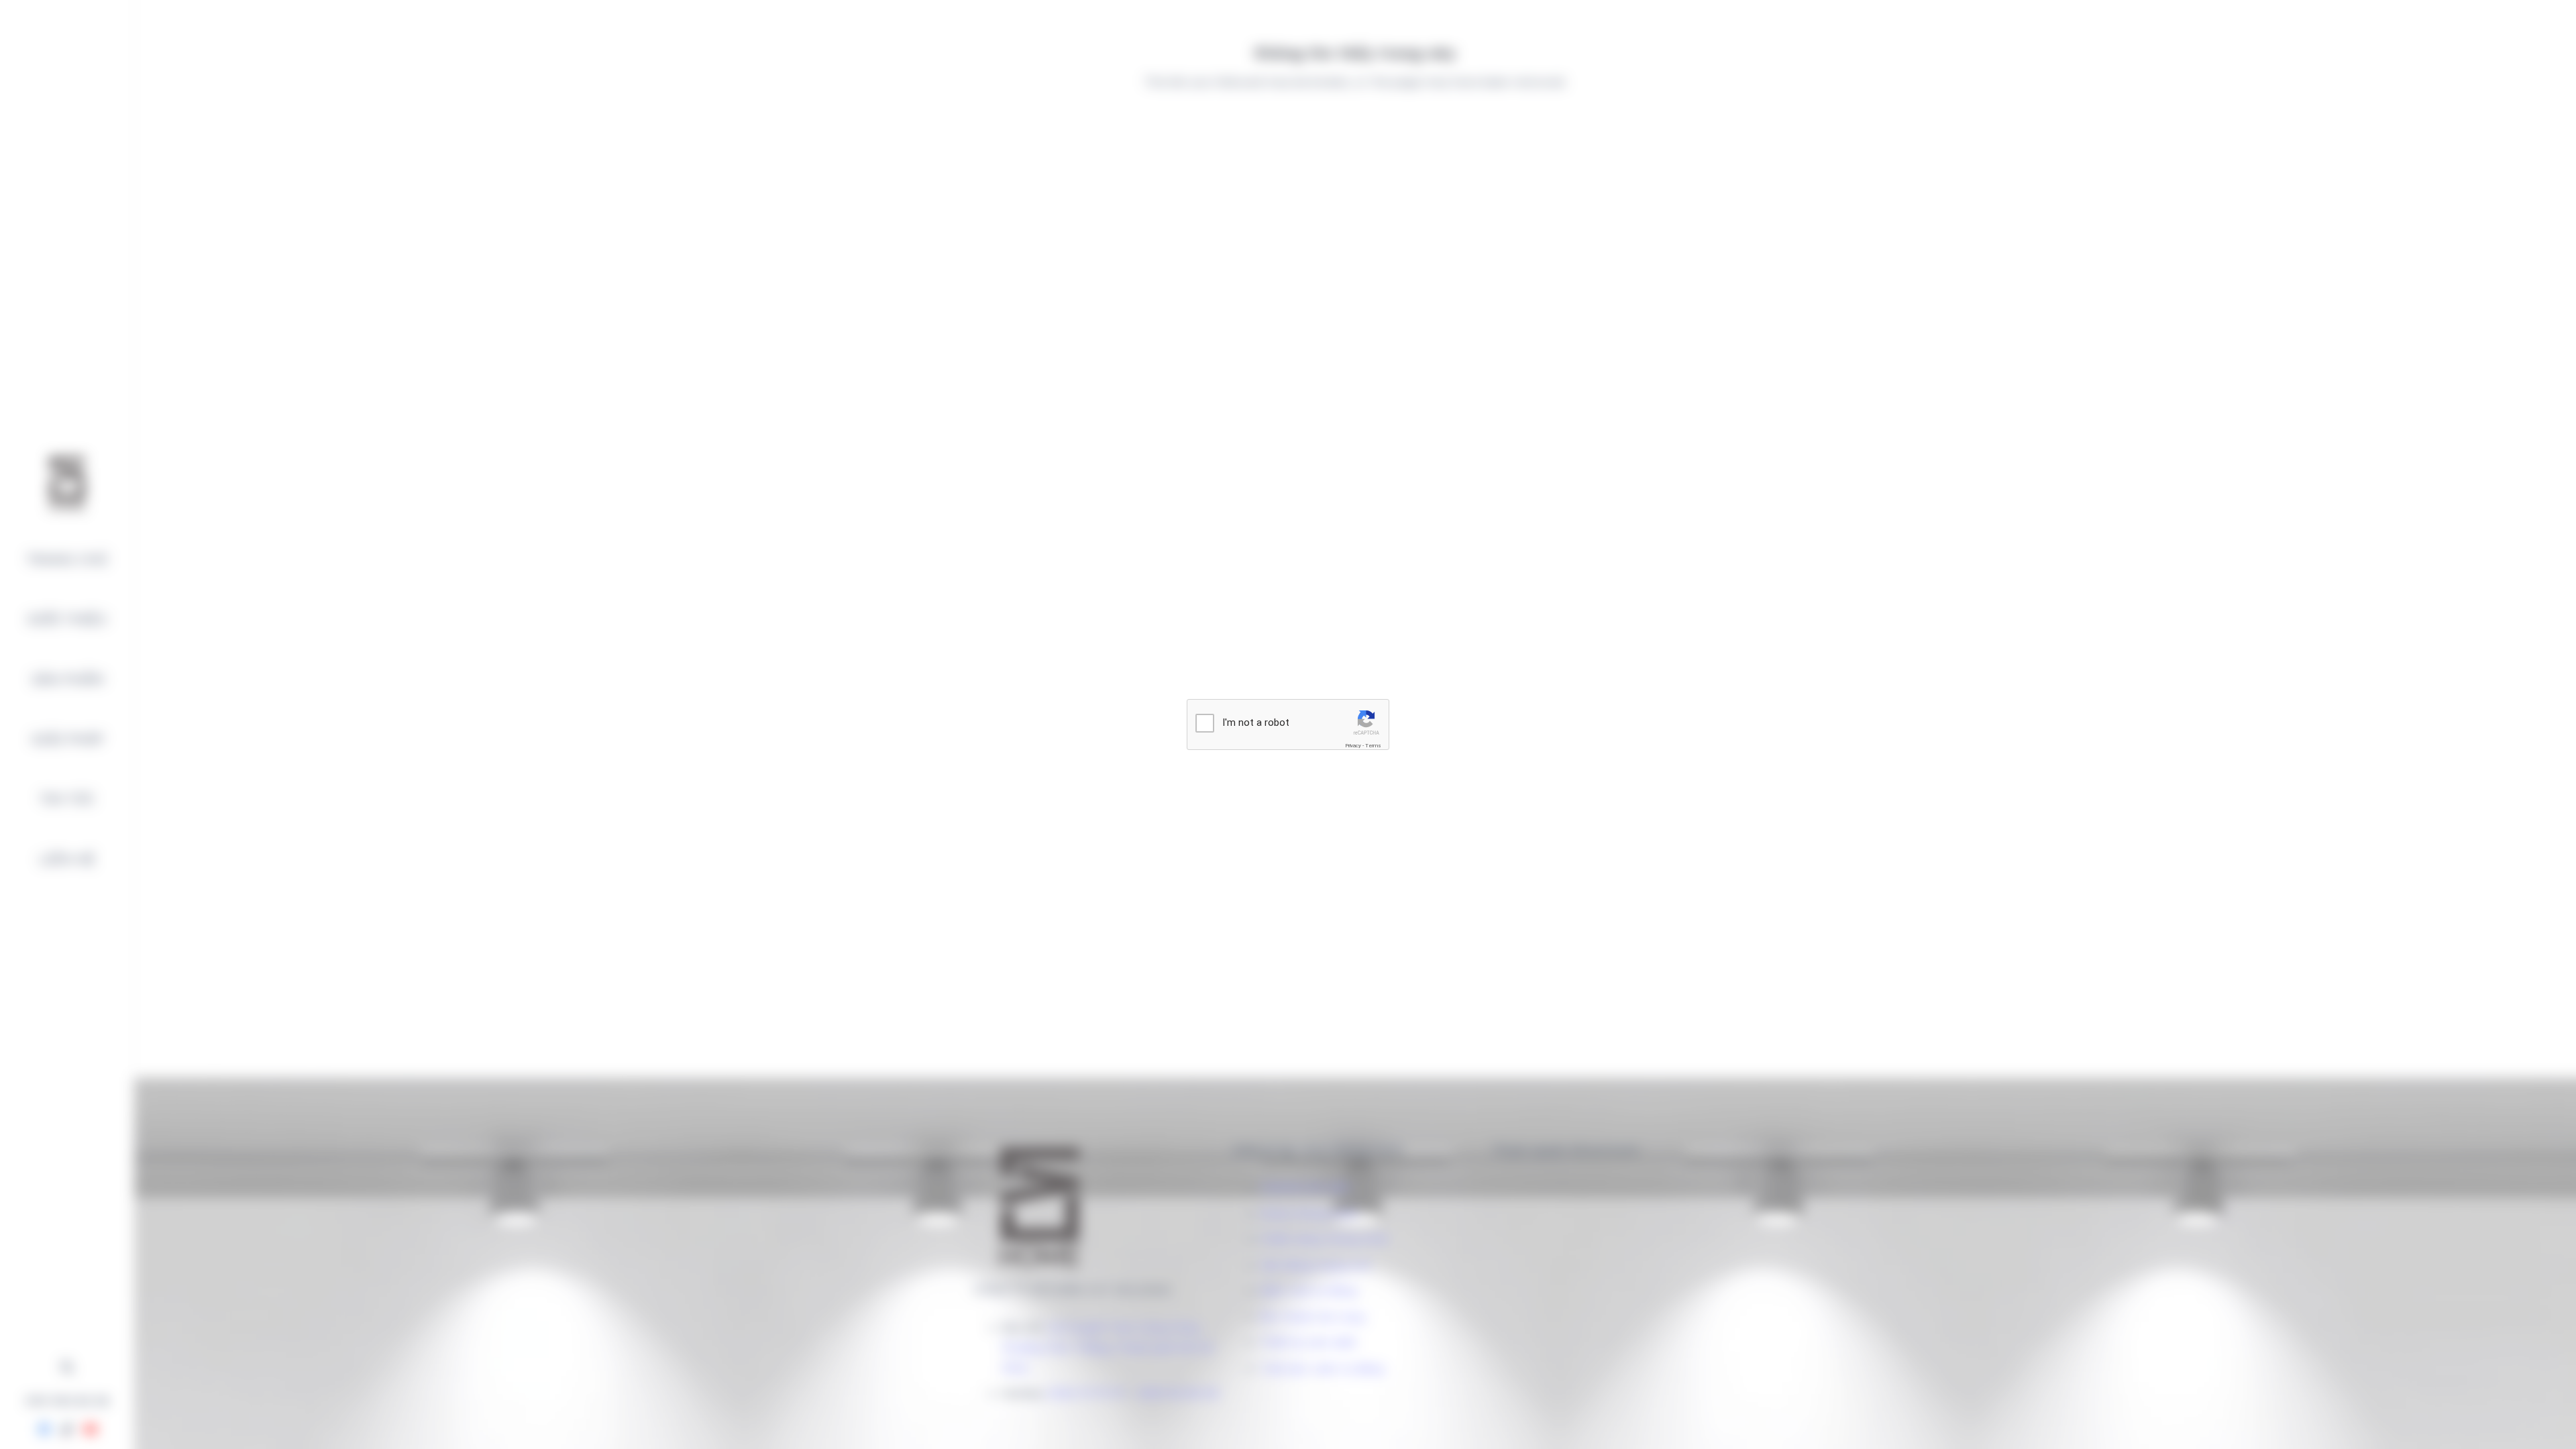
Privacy (1353, 746)
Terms (1373, 746)
